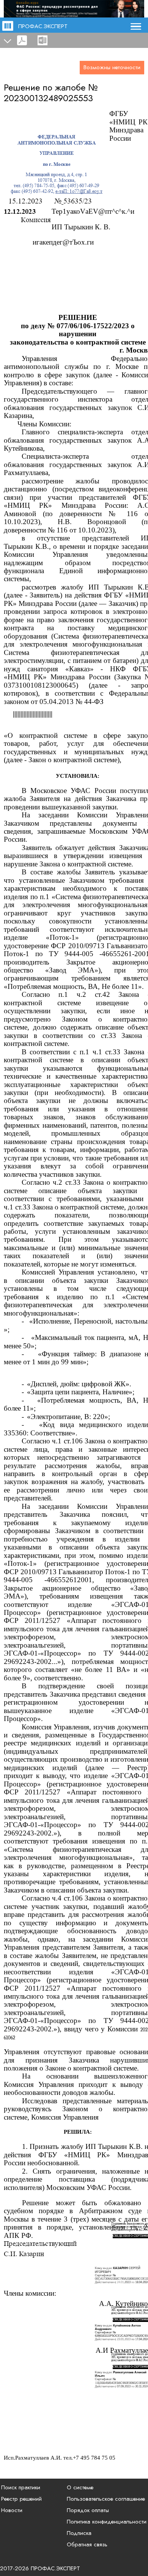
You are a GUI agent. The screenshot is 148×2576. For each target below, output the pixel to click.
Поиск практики (21, 2487)
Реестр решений (21, 2499)
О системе (80, 2487)
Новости (12, 2510)
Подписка (79, 2533)
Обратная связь (87, 2544)
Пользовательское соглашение (106, 2499)
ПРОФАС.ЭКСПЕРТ (43, 26)
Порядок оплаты (88, 2510)
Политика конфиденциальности (107, 2522)
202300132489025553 (48, 98)
